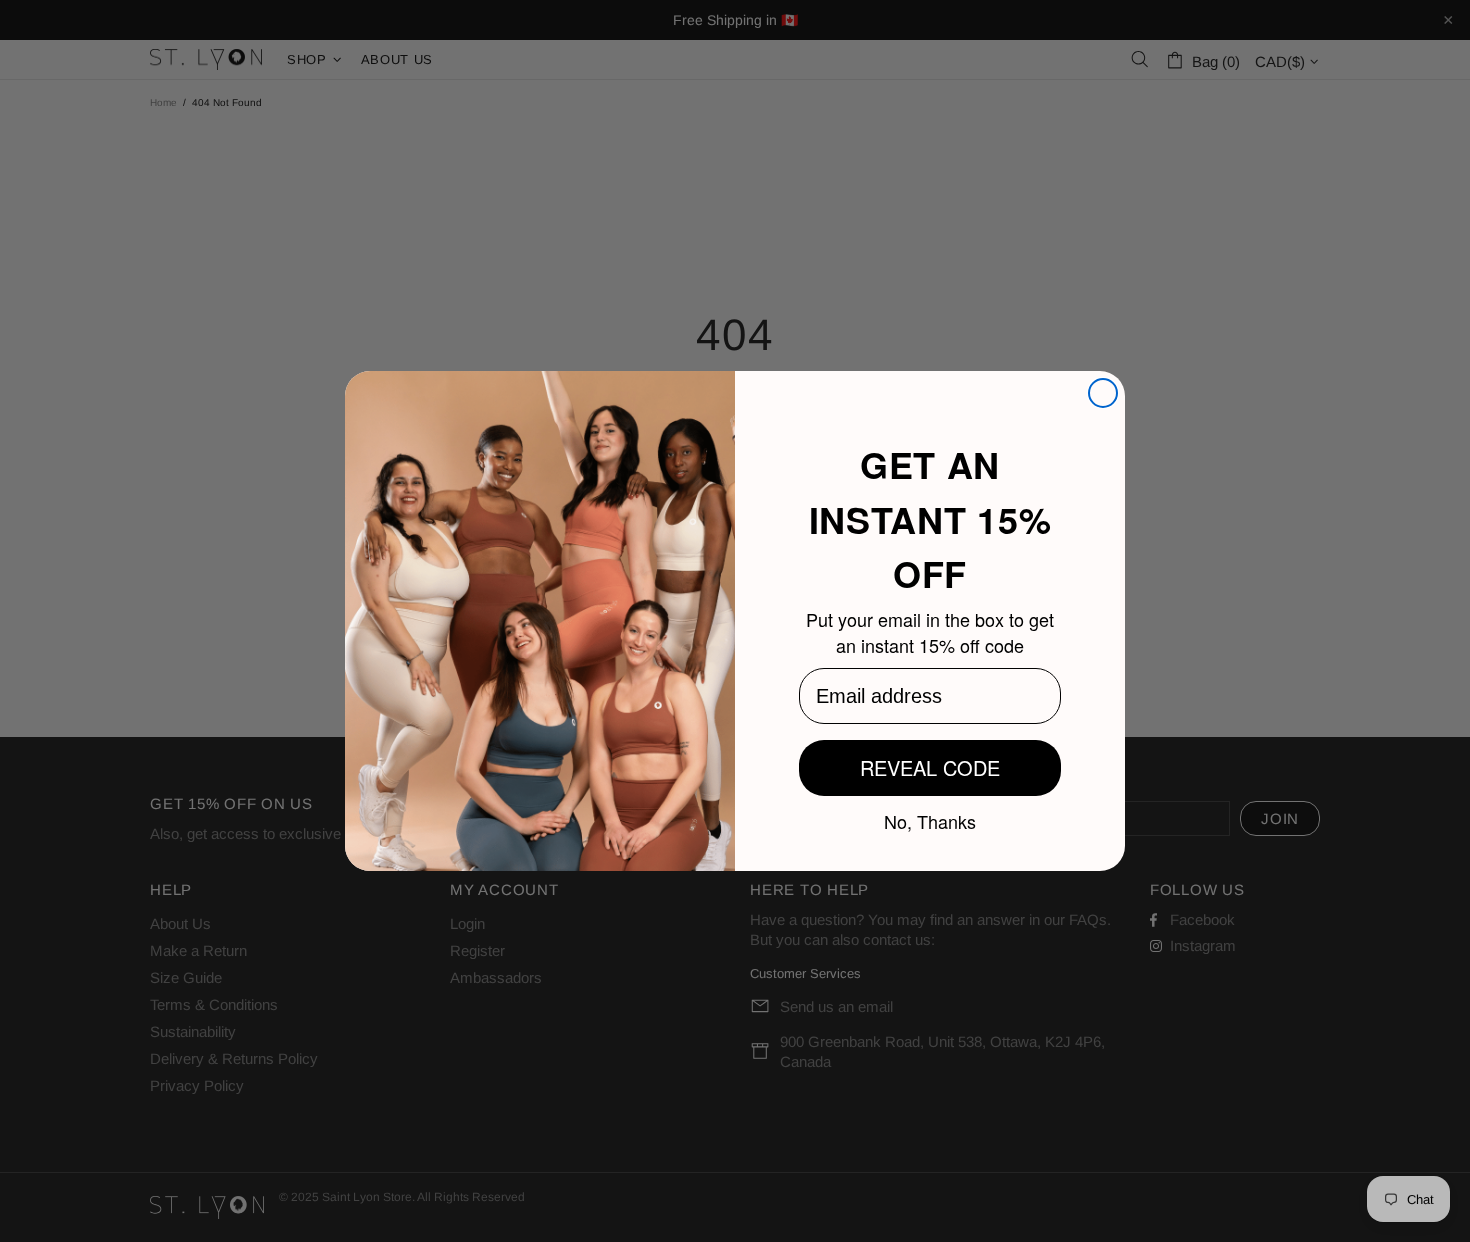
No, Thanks (930, 820)
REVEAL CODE (930, 767)
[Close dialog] (1103, 393)
